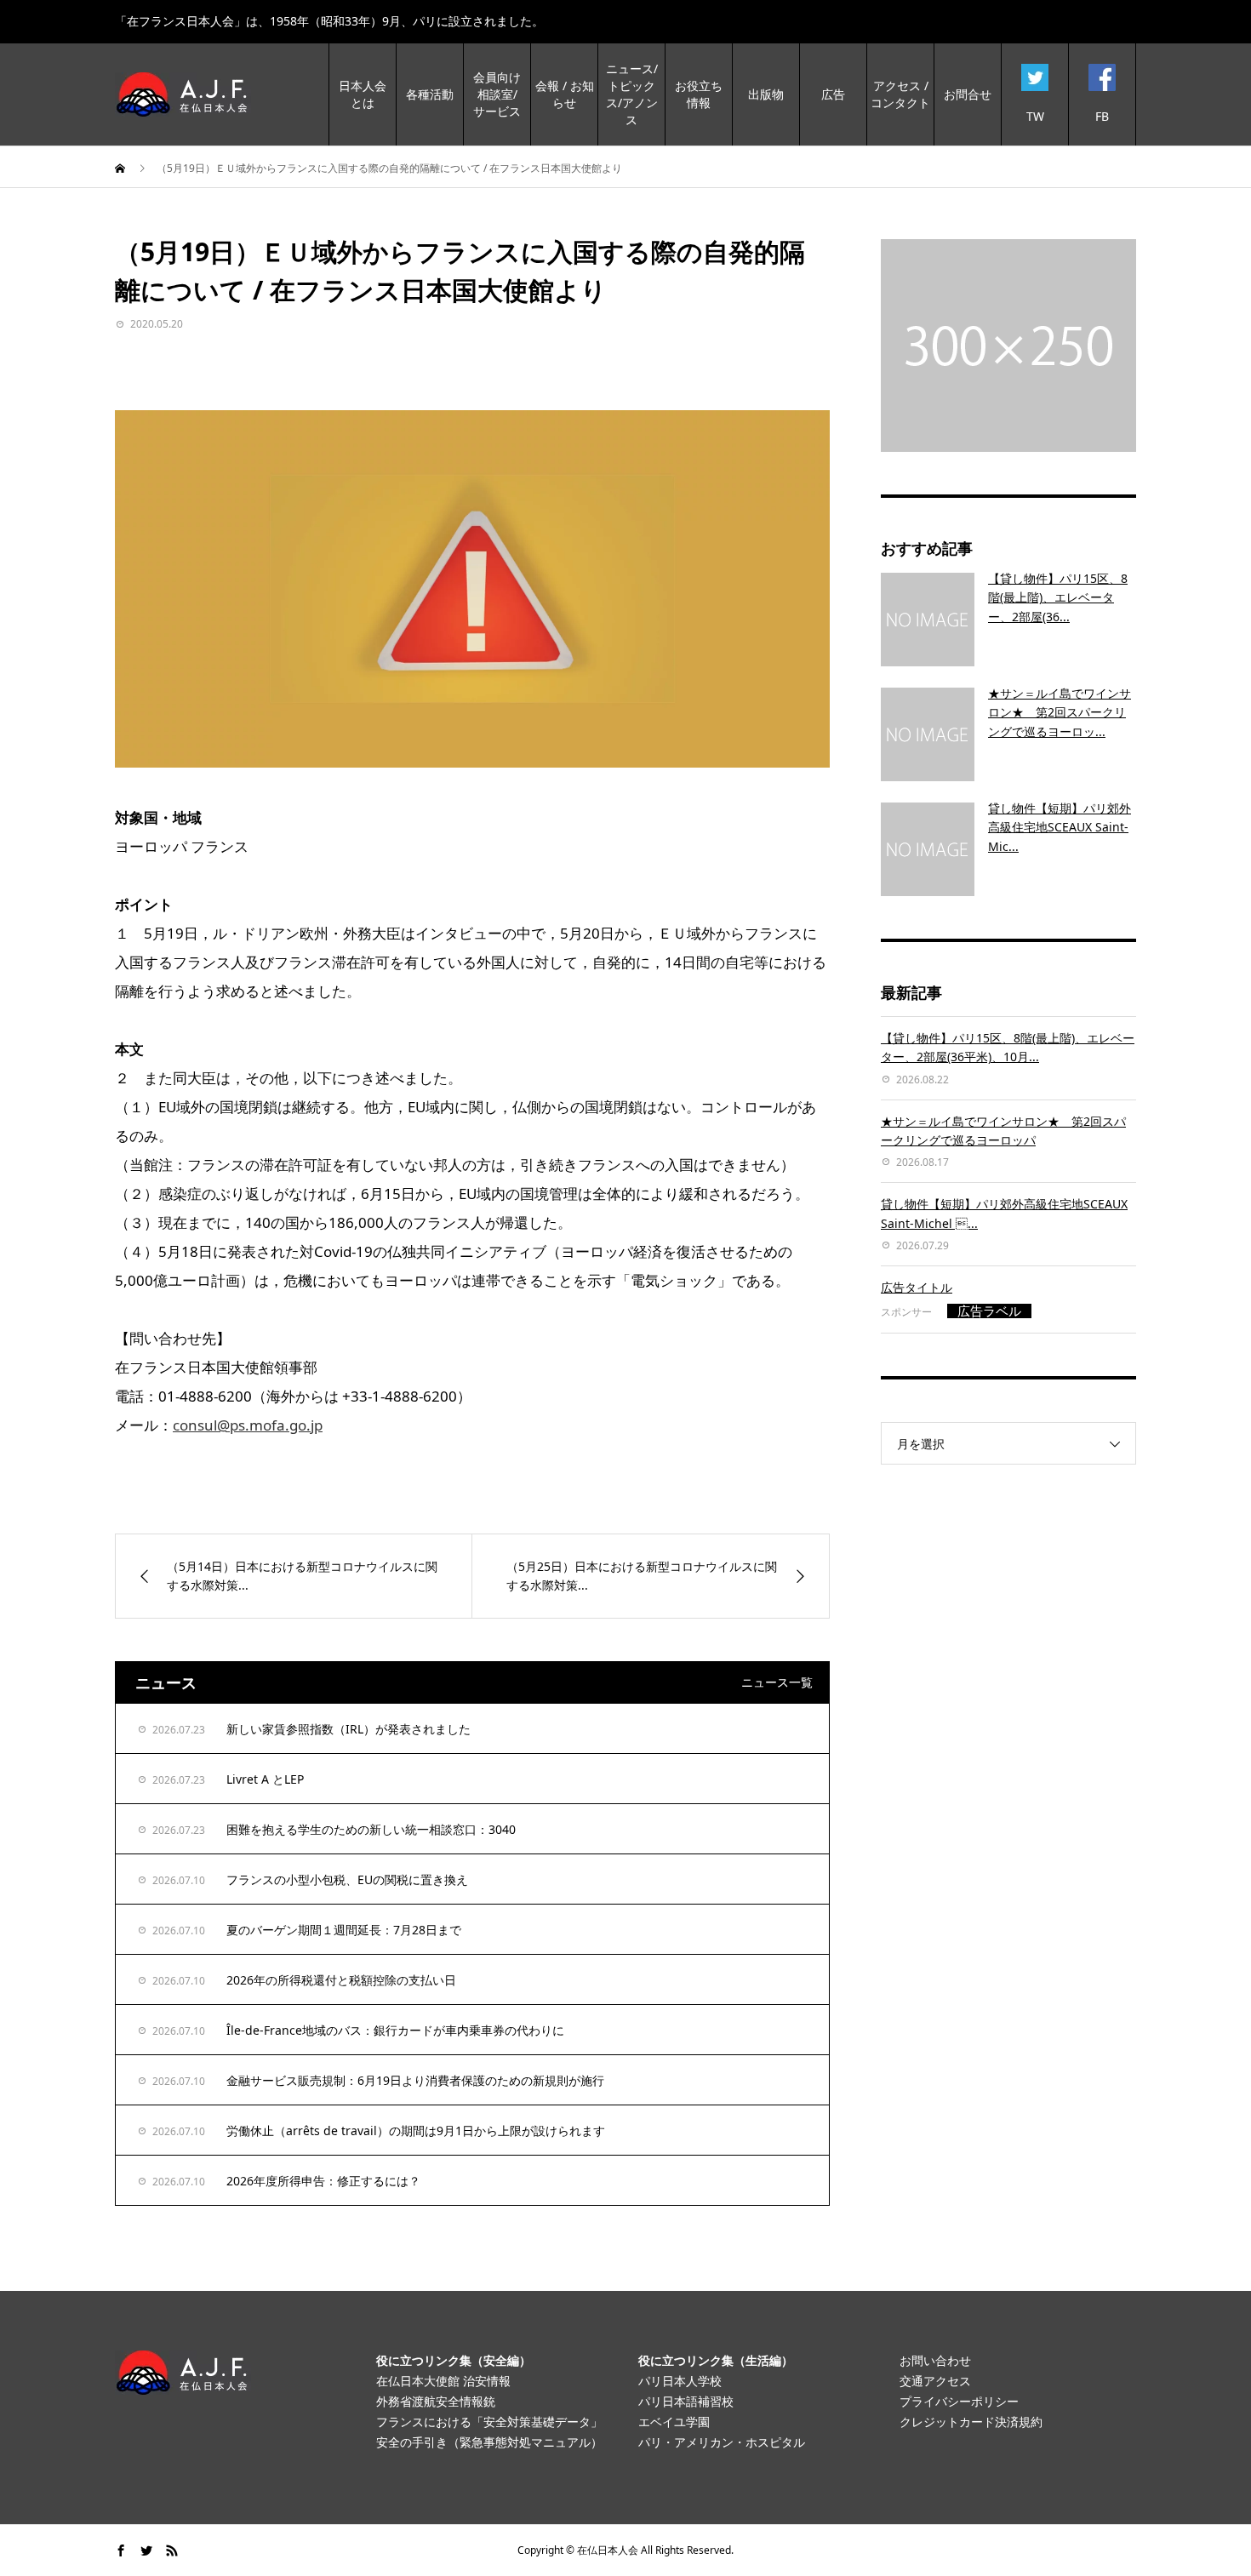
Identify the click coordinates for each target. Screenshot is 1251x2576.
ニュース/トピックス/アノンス (632, 94)
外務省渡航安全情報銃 (436, 2401)
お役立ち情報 (699, 94)
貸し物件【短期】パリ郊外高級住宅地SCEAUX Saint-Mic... (1060, 827)
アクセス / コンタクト (900, 94)
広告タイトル (917, 1287)
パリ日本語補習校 (686, 2401)
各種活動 (430, 94)
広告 (833, 94)
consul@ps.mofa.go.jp (248, 1425)
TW (1035, 116)
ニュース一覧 (777, 1682)
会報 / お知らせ (565, 94)
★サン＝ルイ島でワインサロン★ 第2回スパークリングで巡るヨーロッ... (1060, 712)
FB (1102, 116)
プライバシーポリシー (959, 2401)
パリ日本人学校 (680, 2381)
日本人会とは (363, 94)
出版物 (766, 94)
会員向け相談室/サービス (497, 94)
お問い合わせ (935, 2360)
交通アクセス (935, 2381)
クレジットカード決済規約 (971, 2422)
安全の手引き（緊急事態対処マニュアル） (489, 2442)
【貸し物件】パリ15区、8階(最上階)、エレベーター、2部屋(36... (1058, 597)
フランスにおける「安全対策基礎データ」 (489, 2422)
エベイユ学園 (674, 2422)
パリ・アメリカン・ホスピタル (722, 2442)
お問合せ (968, 94)
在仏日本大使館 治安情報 (443, 2381)
